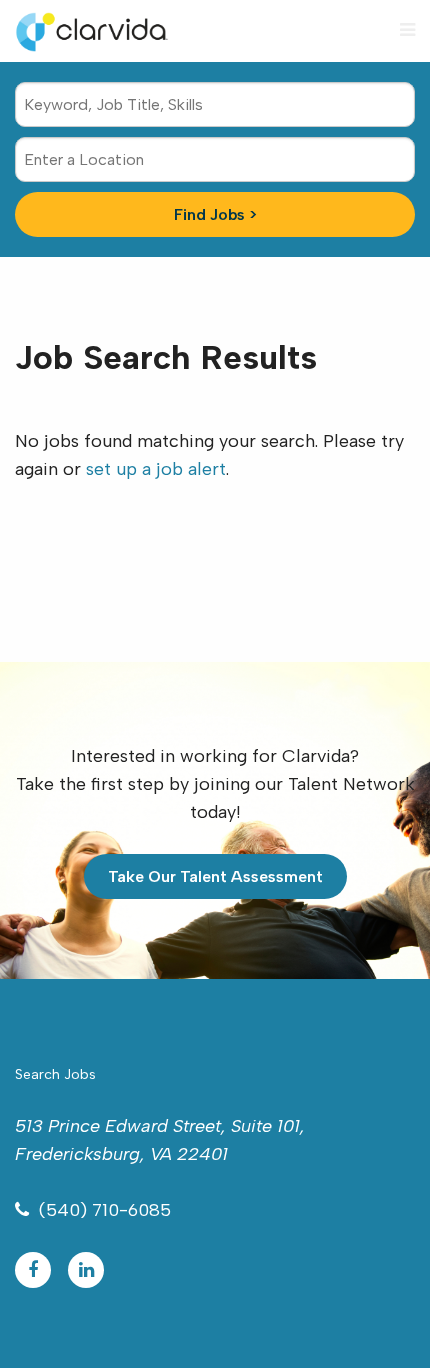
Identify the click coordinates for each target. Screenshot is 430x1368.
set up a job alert (156, 469)
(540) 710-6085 (105, 1210)
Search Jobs (55, 1074)
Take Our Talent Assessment (215, 876)
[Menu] (407, 30)
